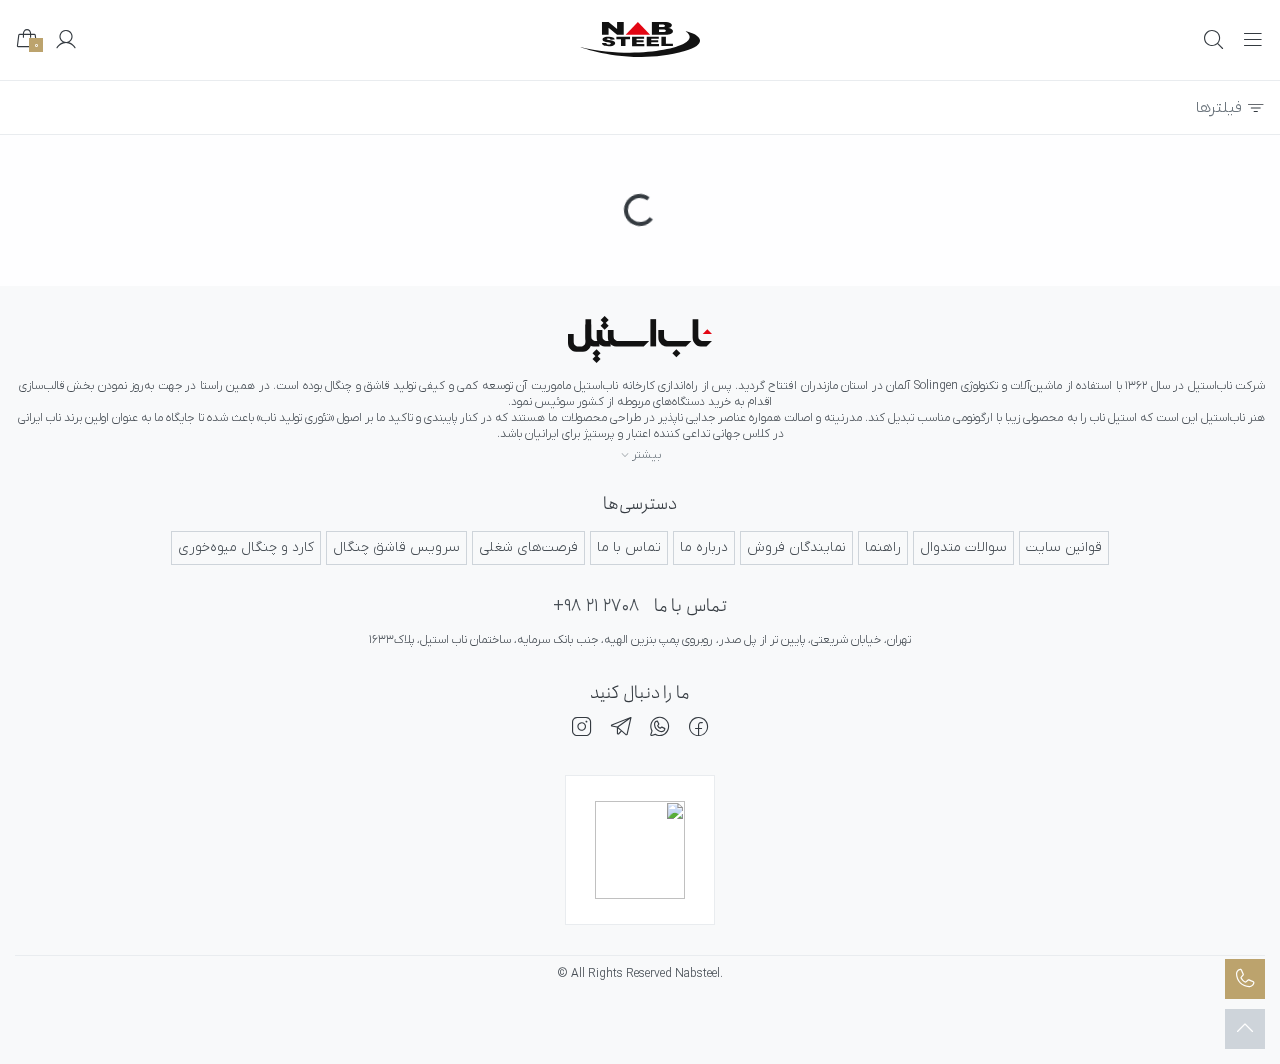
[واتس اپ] (660, 730)
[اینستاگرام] (582, 730)
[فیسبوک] (699, 730)
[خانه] (640, 339)
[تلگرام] (621, 730)
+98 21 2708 (596, 606)
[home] (640, 39)
